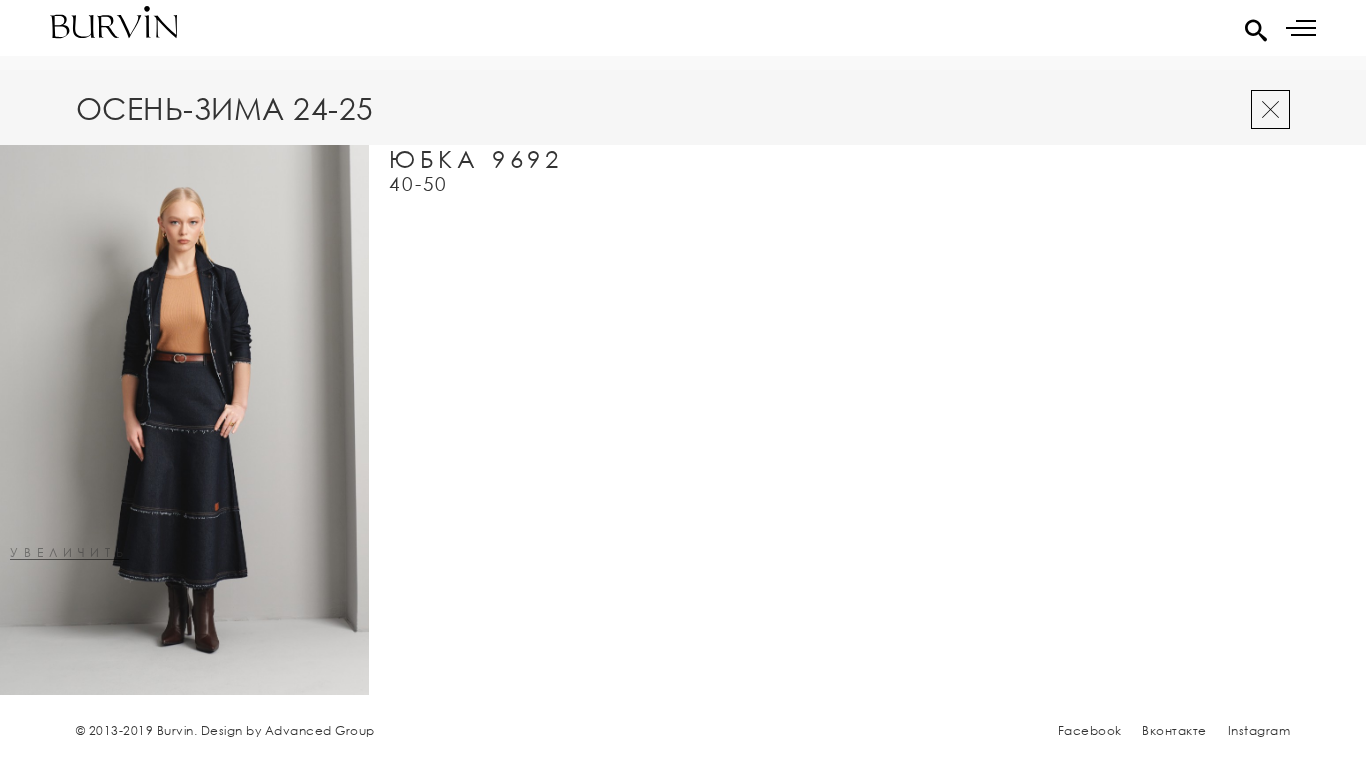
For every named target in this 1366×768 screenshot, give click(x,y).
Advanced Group (320, 730)
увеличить (69, 553)
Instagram (1259, 730)
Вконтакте (1174, 730)
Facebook (1090, 730)
